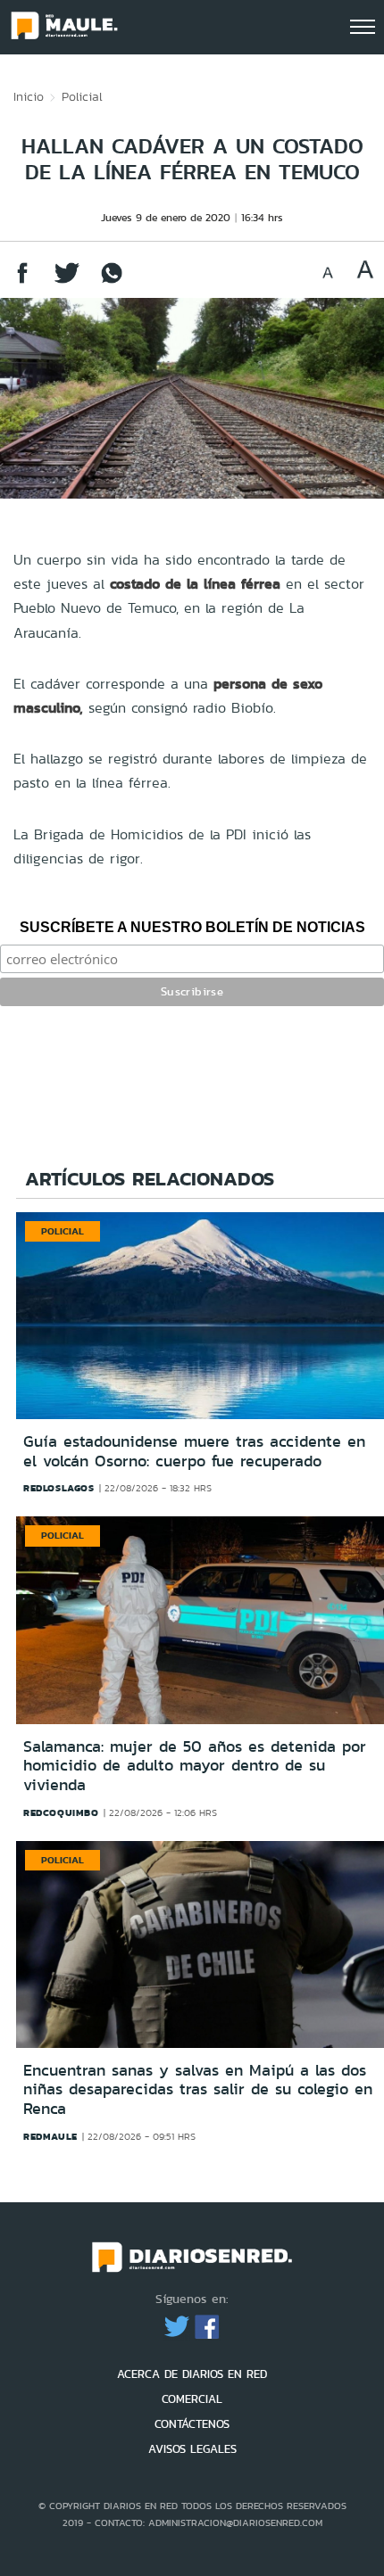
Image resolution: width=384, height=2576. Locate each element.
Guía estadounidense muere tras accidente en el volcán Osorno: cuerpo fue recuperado (194, 1451)
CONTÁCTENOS (192, 2424)
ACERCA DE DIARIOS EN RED (192, 2374)
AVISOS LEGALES (192, 2449)
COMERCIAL (192, 2399)
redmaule (50, 2136)
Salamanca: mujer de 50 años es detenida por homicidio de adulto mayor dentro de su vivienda (195, 1766)
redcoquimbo (61, 1812)
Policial (82, 96)
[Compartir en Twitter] (67, 281)
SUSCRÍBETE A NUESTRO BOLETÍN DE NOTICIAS (192, 927)
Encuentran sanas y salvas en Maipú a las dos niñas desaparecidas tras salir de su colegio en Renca (198, 2089)
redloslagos (59, 1488)
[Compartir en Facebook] (22, 281)
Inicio (29, 96)
